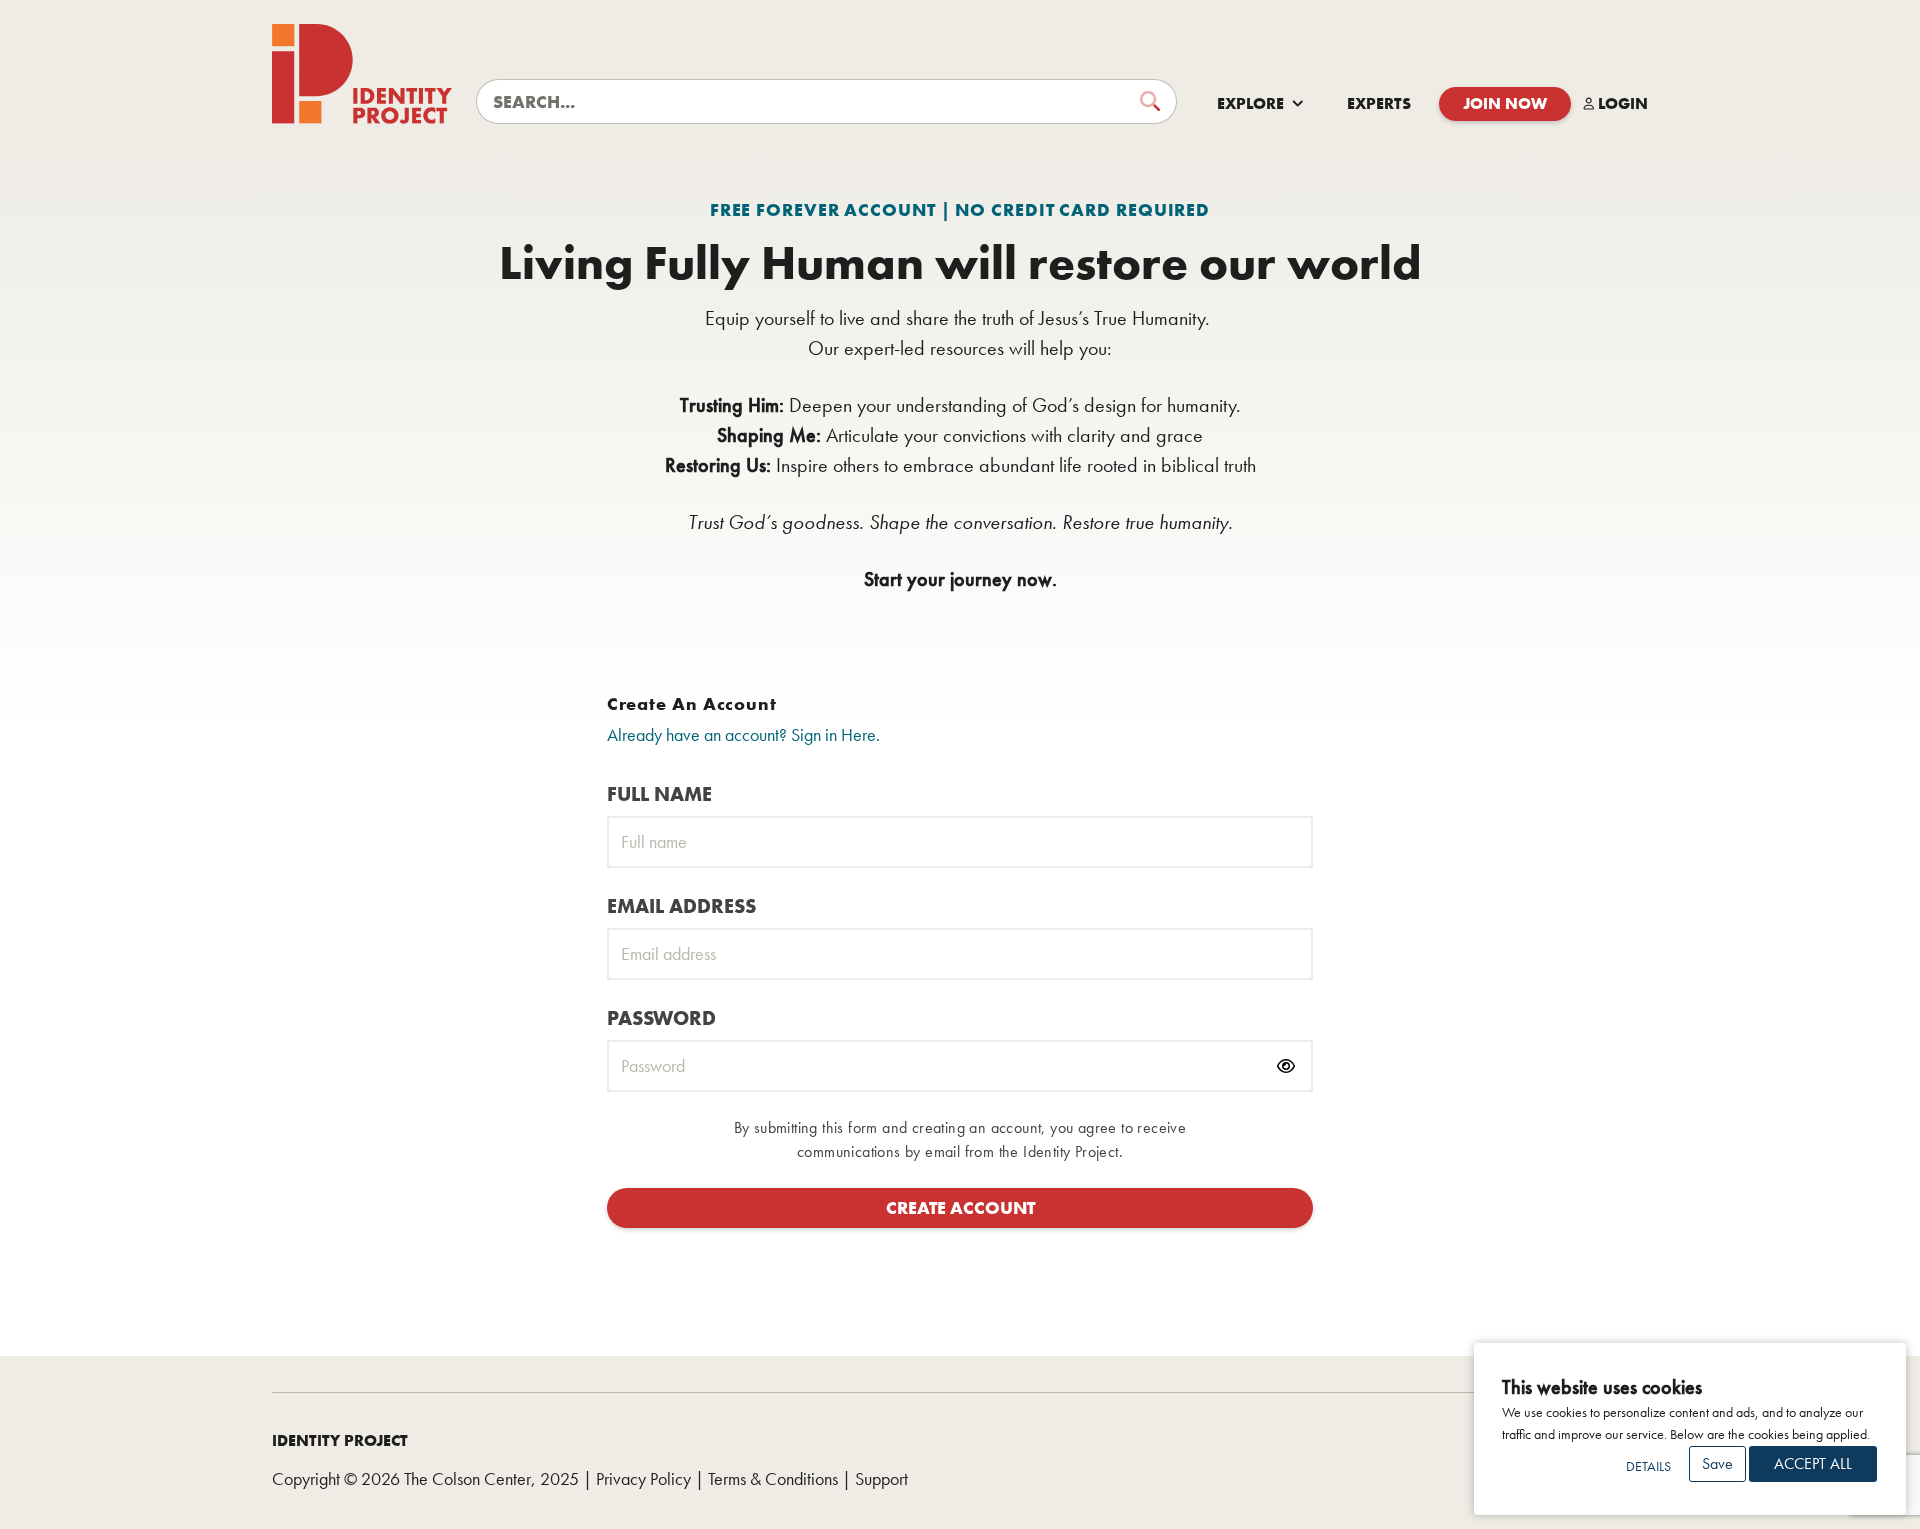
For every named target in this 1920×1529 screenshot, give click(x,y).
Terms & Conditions (773, 1478)
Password (661, 1018)
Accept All (1813, 1463)
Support (881, 1478)
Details (1648, 1466)
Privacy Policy (643, 1478)
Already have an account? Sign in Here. (743, 734)
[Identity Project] (362, 74)
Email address (681, 906)
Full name (659, 794)
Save (1717, 1463)
